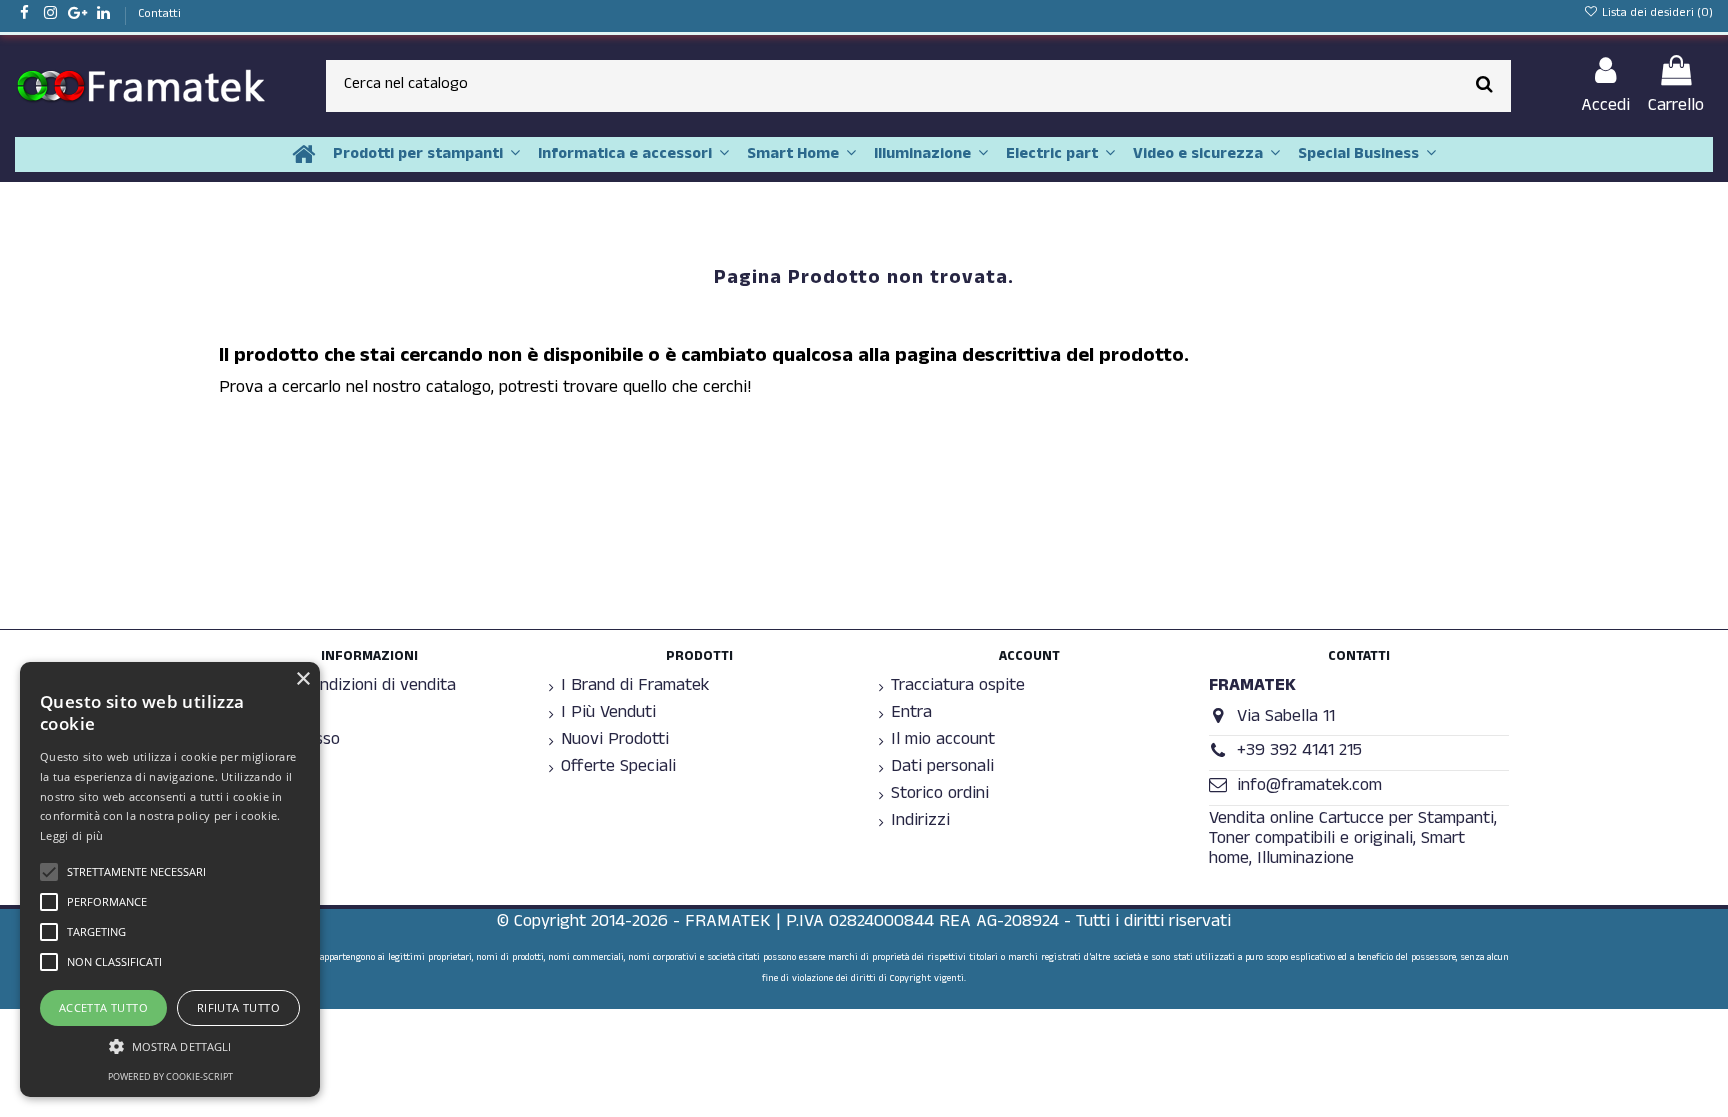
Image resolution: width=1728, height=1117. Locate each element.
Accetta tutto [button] (103, 1007)
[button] (170, 1046)
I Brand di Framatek (635, 688)
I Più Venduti (608, 715)
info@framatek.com (1309, 787)
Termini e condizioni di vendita (343, 688)
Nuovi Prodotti (615, 742)
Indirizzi (920, 823)
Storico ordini (940, 796)
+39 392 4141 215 (1299, 752)
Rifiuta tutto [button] (238, 1007)
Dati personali (942, 769)
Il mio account (943, 742)
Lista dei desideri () (1656, 14)
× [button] (302, 679)
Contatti (159, 15)
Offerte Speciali (618, 769)
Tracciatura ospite (958, 688)
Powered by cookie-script (170, 1076)
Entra (911, 715)
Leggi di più (72, 835)
